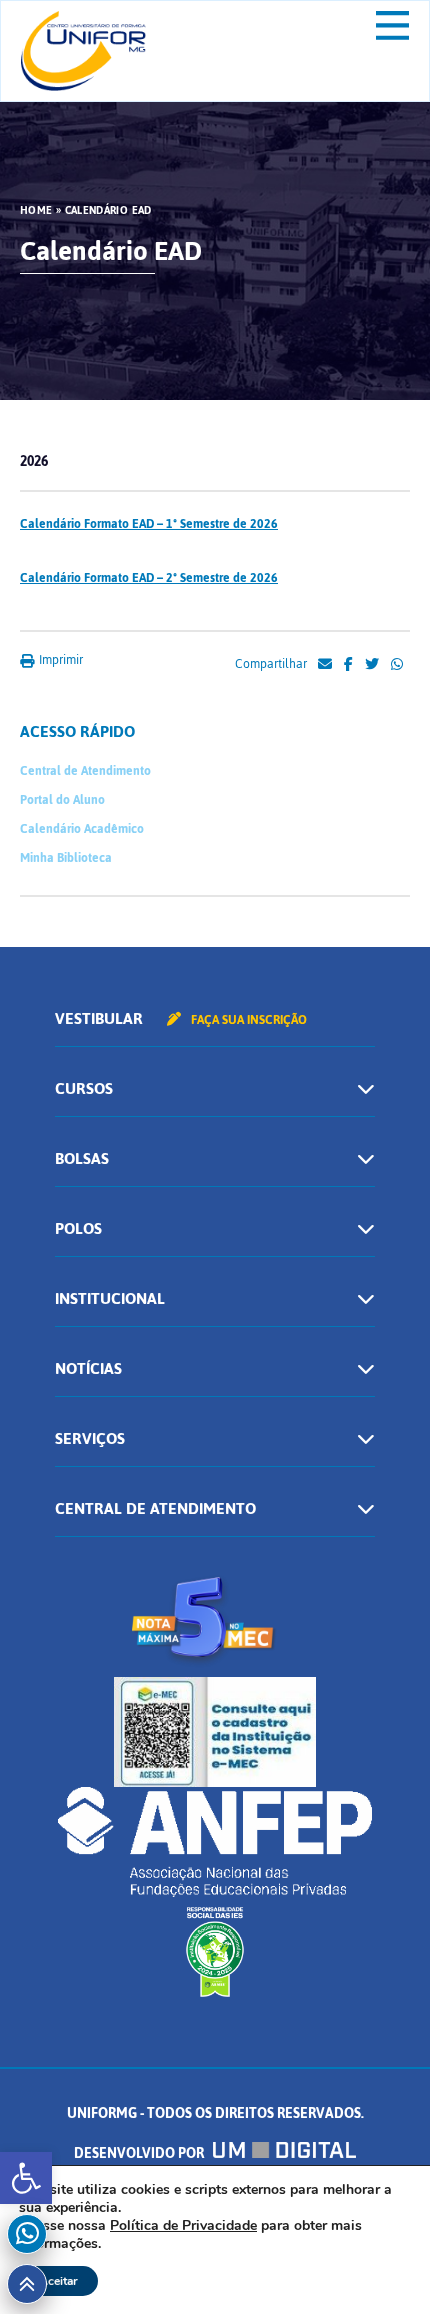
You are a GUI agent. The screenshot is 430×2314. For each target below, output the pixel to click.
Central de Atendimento (85, 771)
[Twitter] (372, 665)
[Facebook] (348, 665)
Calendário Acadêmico (82, 829)
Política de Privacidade (183, 2225)
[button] (26, 2178)
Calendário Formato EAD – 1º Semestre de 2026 (149, 524)
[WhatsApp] (397, 665)
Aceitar (58, 2281)
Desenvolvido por (140, 2153)
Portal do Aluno (62, 800)
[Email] (325, 665)
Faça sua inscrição (247, 1020)
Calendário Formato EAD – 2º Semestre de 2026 (149, 578)
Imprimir (59, 660)
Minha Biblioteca (66, 858)
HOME (36, 211)
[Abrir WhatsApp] (380, 2263)
